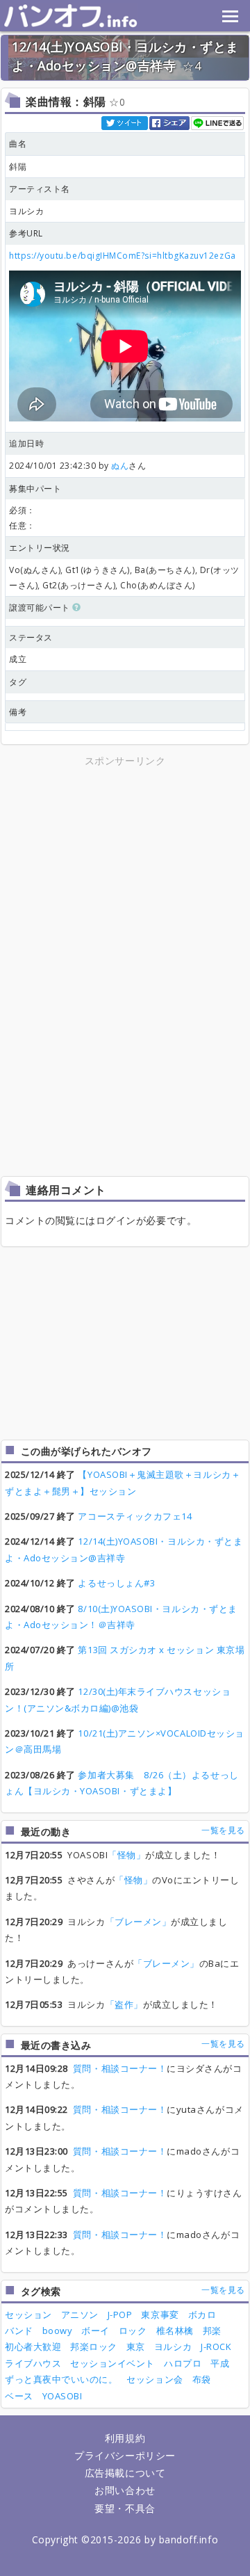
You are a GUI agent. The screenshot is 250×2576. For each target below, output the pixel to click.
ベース (19, 2396)
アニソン (80, 2315)
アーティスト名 (40, 189)
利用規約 (125, 2438)
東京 (136, 2346)
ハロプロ (183, 2363)
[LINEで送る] (218, 122)
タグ (18, 682)
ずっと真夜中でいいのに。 (61, 2379)
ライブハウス (33, 2363)
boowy (58, 2331)
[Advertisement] (125, 867)
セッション (28, 2315)
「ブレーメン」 (139, 1922)
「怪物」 (126, 1855)
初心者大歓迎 (33, 2346)
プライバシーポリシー (125, 2455)
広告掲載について (125, 2473)
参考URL (26, 233)
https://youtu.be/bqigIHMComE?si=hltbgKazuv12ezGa (123, 256)
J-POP (120, 2315)
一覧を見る (223, 1830)
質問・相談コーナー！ (120, 2068)
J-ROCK (216, 2346)
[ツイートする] (125, 122)
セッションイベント (112, 2363)
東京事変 (160, 2315)
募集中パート (35, 489)
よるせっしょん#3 (116, 1583)
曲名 (18, 144)
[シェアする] (170, 122)
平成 (220, 2363)
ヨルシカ (173, 2346)
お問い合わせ (125, 2490)
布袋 (202, 2379)
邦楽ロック (94, 2346)
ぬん (120, 466)
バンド (19, 2331)
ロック (133, 2331)
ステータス (31, 637)
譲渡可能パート (41, 607)
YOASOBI (62, 2396)
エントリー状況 (40, 548)
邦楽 (212, 2331)
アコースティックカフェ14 (135, 1516)
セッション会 (155, 2379)
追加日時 (26, 443)
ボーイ (95, 2331)
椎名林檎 (175, 2331)
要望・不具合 (125, 2508)
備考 (18, 712)
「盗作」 (124, 2004)
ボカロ (202, 2315)
